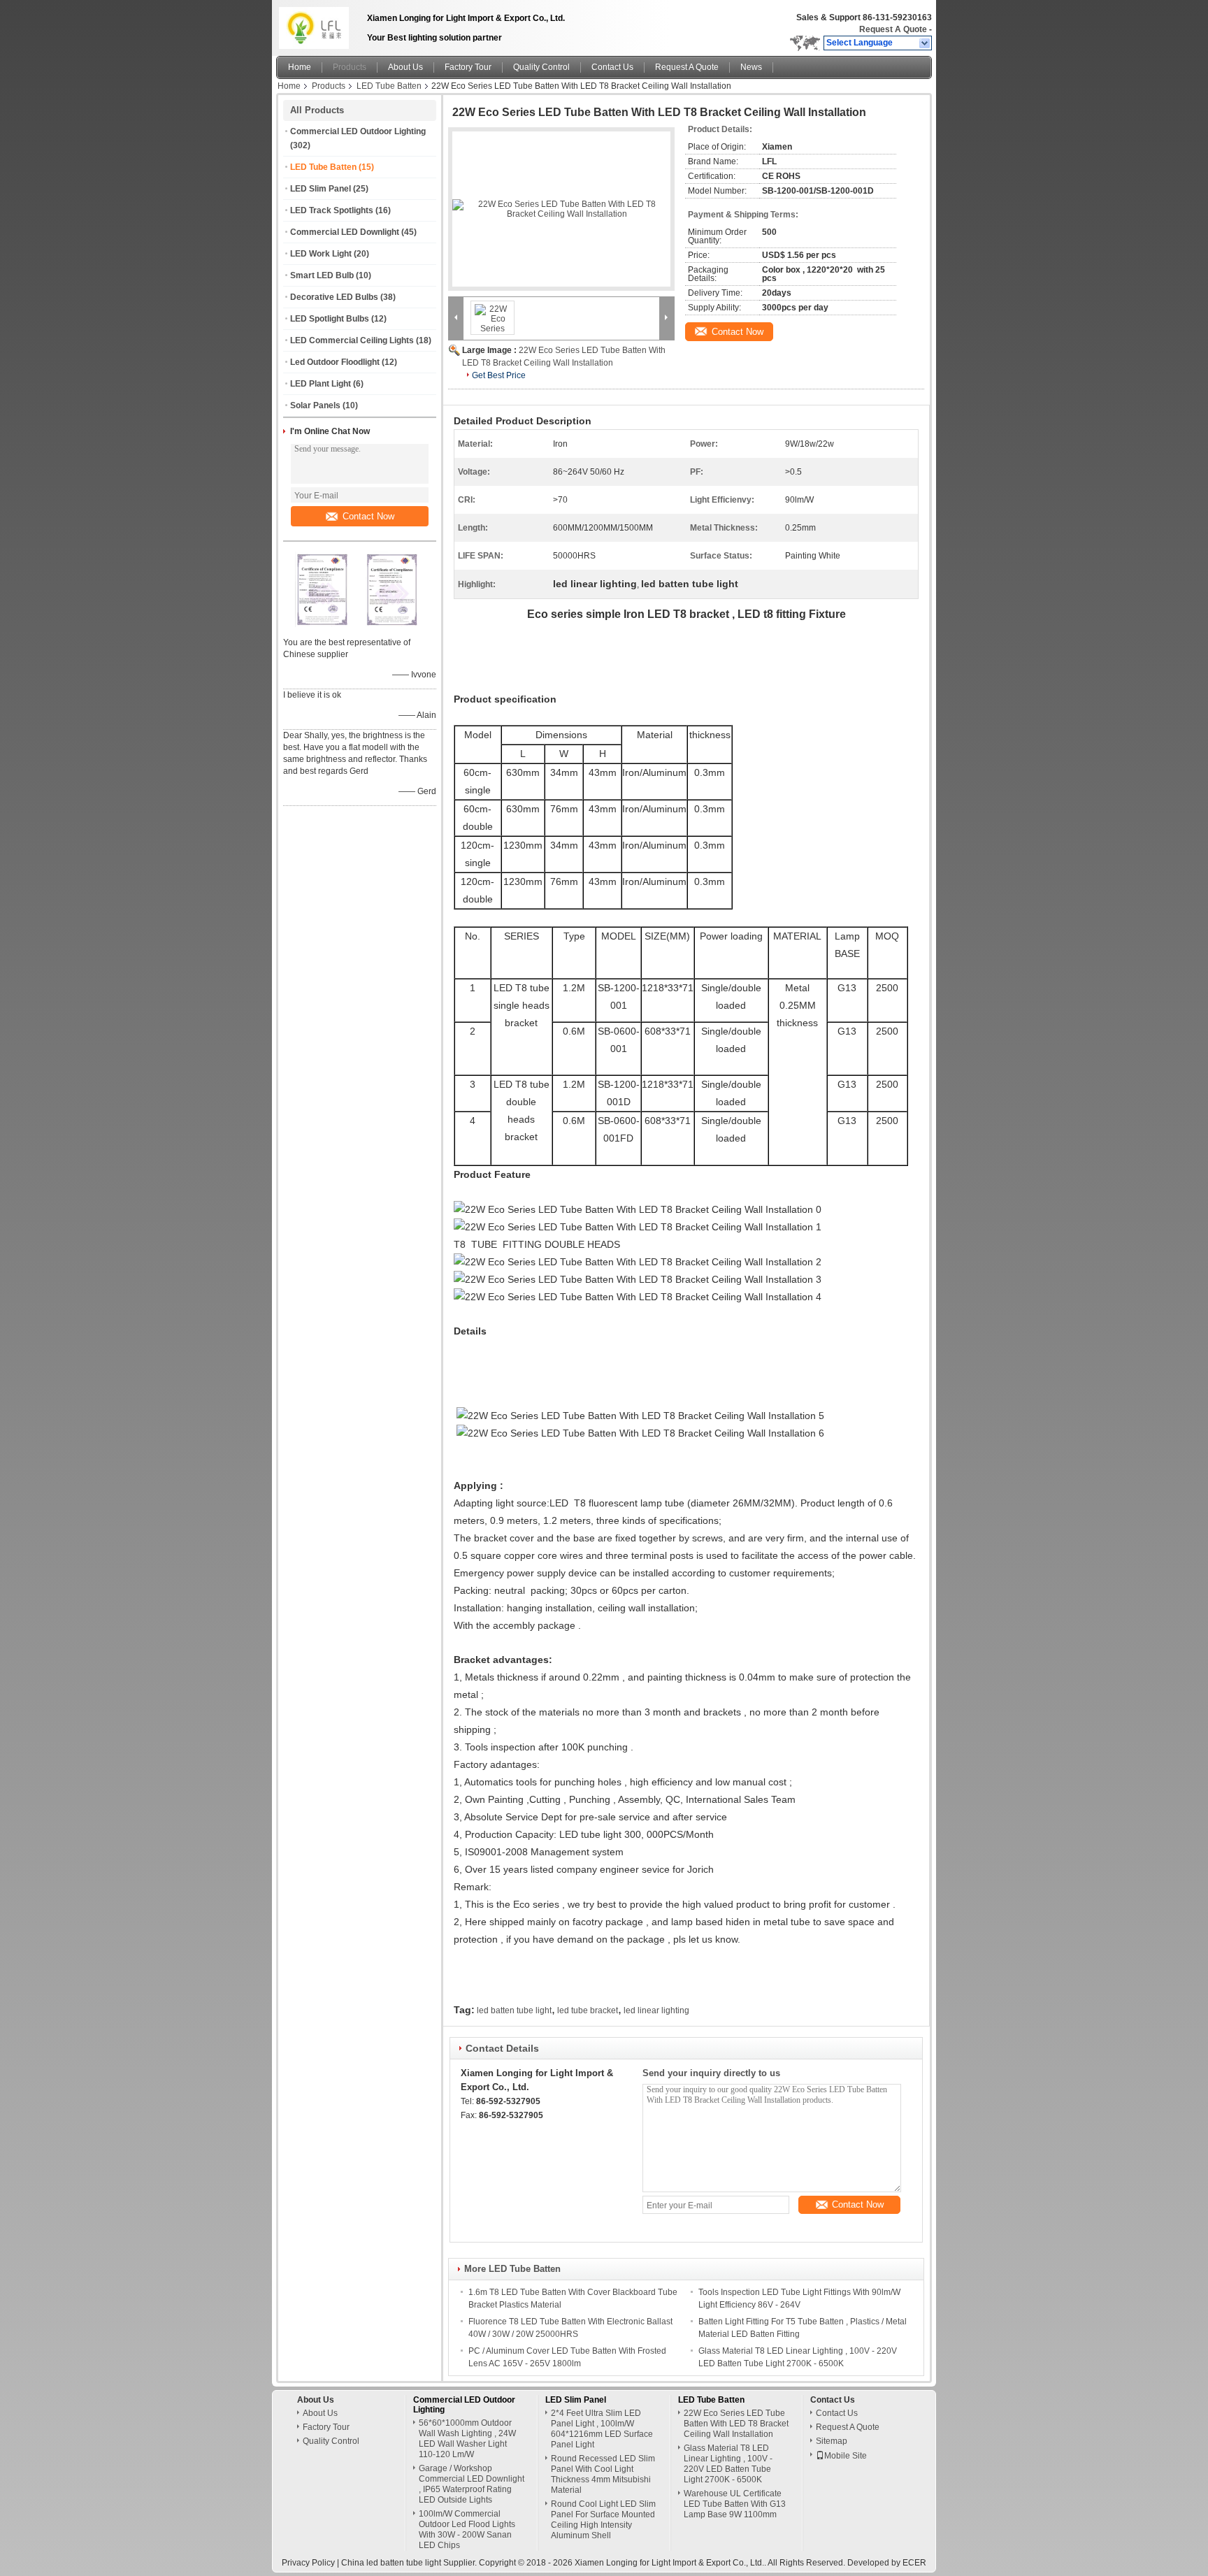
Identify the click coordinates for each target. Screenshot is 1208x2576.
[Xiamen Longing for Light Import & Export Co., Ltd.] (925, 43)
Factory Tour (468, 67)
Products (350, 67)
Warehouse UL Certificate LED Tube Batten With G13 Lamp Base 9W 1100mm (735, 2504)
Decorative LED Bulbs (334, 297)
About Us (405, 67)
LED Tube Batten (389, 86)
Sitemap (832, 2441)
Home (300, 67)
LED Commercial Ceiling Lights (352, 340)
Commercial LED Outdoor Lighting (358, 131)
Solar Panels (315, 405)
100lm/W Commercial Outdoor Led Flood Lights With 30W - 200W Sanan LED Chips (467, 2530)
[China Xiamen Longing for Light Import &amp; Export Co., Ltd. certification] (325, 624)
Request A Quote (893, 29)
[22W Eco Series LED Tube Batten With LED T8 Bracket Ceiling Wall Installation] (561, 209)
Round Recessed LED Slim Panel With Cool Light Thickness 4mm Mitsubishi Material (603, 2474)
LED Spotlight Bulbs (330, 319)
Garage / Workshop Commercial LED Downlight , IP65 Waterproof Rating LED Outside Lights (472, 2484)
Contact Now (368, 516)
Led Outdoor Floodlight (335, 362)
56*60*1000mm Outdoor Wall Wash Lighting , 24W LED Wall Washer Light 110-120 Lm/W (467, 2439)
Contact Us (612, 67)
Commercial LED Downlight (345, 232)
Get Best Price (499, 375)
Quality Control (541, 67)
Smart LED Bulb (322, 275)
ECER (914, 2563)
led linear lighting (656, 2010)
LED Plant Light (321, 384)
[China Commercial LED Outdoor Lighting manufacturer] (318, 24)
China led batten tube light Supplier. (410, 2563)
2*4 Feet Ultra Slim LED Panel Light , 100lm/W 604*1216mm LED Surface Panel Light (602, 2429)
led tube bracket (588, 2010)
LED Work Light (321, 254)
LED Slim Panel (321, 189)
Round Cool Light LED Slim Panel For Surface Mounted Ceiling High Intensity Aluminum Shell (603, 2520)
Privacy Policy (308, 2563)
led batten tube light (514, 2010)
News (751, 67)
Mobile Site (846, 2456)
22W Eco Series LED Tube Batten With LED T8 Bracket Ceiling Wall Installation (736, 2424)
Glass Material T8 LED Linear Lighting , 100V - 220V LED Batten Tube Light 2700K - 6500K (728, 2464)
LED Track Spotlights (332, 210)
